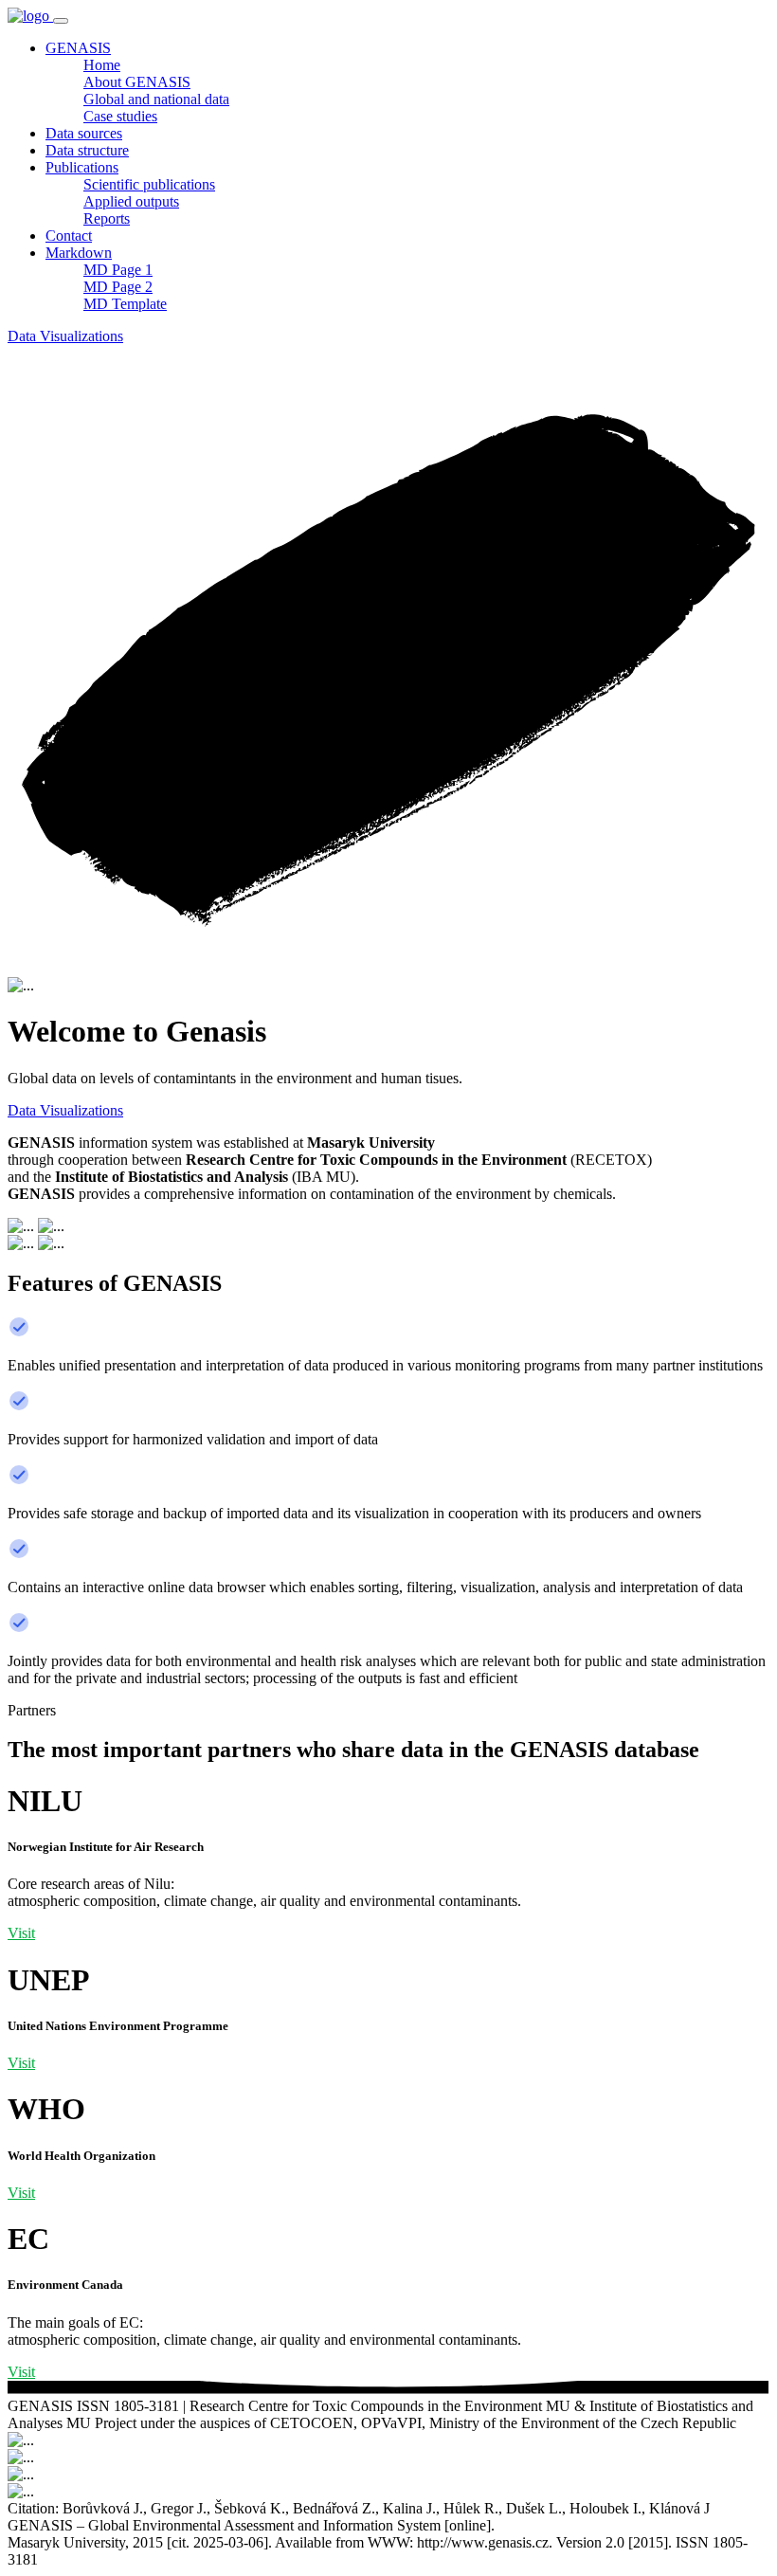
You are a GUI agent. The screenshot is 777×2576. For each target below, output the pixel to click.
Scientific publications (149, 184)
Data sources (84, 133)
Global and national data (156, 99)
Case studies (120, 116)
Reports (107, 218)
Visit (21, 1933)
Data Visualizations (65, 336)
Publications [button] (82, 167)
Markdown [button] (79, 253)
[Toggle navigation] (61, 21)
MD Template (125, 304)
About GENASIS (137, 82)
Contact (69, 236)
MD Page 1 (118, 270)
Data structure (87, 150)
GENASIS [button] (78, 48)
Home (102, 65)
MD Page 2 (118, 287)
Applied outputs (131, 201)
